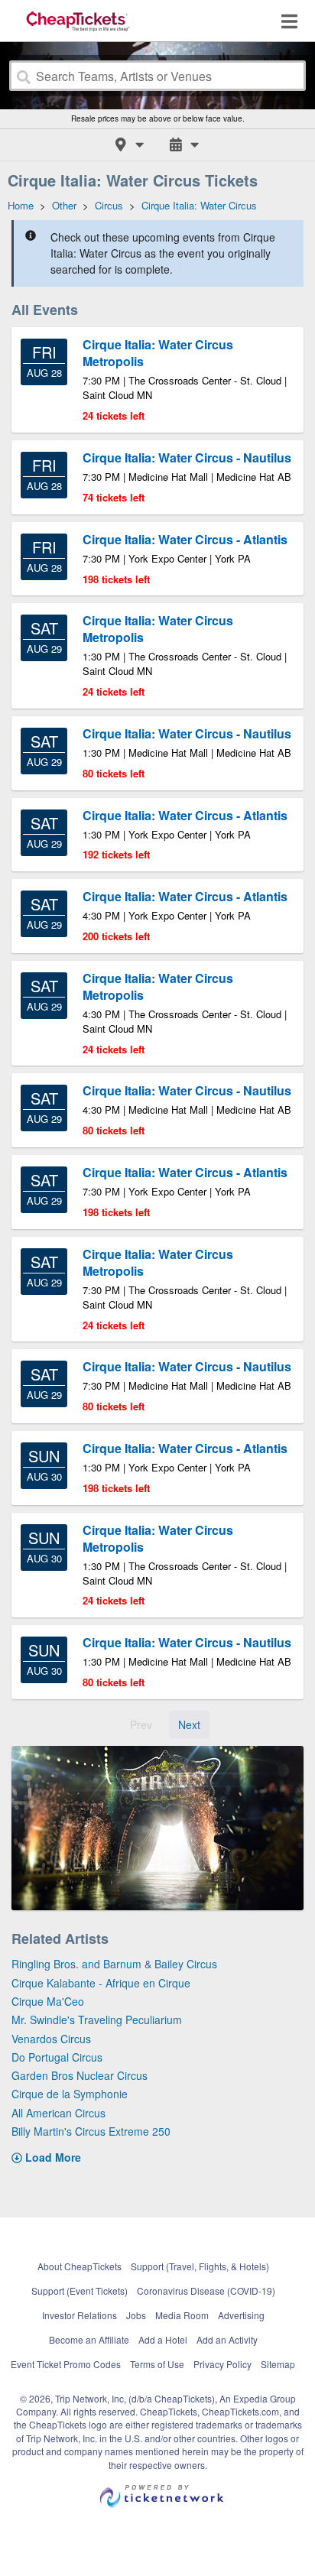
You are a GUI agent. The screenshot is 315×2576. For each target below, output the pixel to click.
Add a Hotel (163, 2339)
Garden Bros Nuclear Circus (80, 2075)
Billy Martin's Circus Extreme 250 (91, 2131)
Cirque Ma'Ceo (48, 2001)
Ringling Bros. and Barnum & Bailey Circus (114, 1964)
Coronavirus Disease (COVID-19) (206, 2290)
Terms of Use (157, 2364)
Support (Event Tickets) (80, 2290)
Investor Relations (80, 2315)
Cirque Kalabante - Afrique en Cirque (101, 1983)
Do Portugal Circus (57, 2057)
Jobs (136, 2315)
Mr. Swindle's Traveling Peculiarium (97, 2020)
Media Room (182, 2315)
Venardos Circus (51, 2039)
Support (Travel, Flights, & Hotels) (200, 2266)
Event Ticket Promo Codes (66, 2364)
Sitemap (278, 2364)
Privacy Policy (222, 2364)
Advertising (241, 2315)
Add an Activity (227, 2339)
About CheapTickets (80, 2266)
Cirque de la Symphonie (70, 2094)
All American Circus (58, 2113)
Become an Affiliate (89, 2339)
